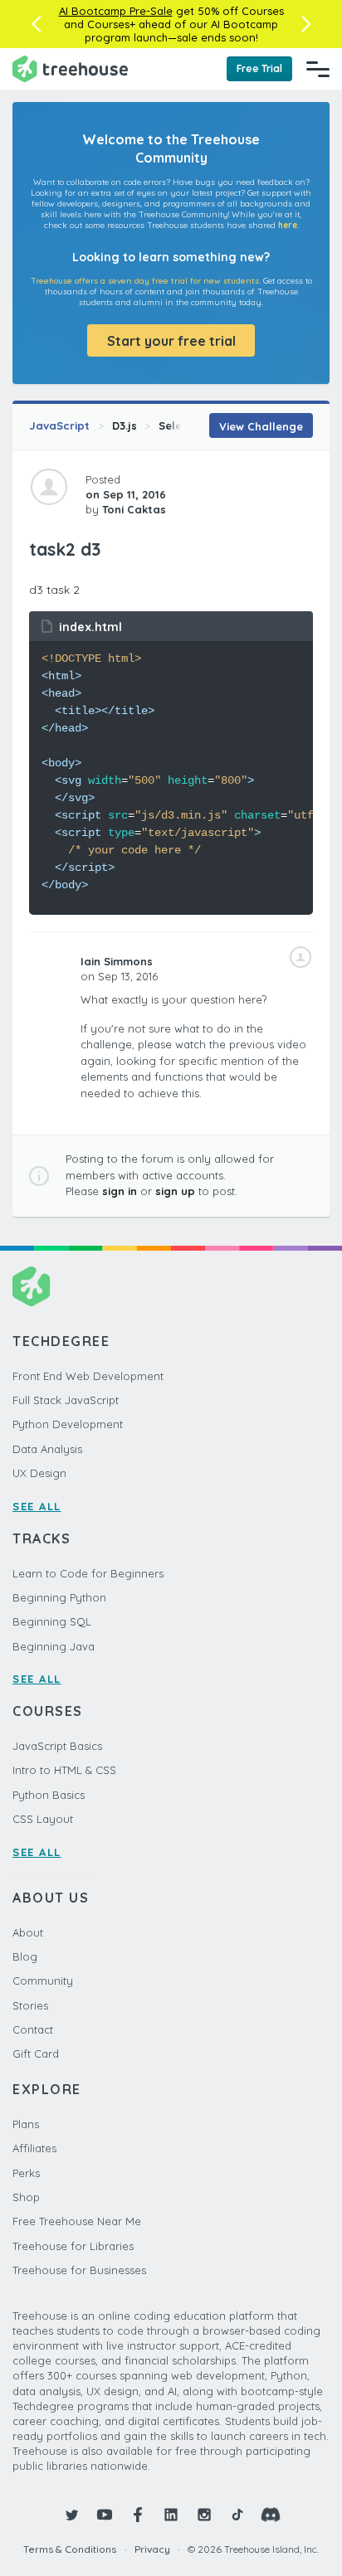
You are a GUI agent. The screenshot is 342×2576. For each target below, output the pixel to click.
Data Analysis (47, 1449)
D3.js (125, 425)
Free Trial (259, 68)
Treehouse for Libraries (73, 2246)
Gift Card (36, 2054)
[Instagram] (204, 2515)
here (288, 225)
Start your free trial (171, 341)
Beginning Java (54, 1646)
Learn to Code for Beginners (88, 1573)
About (28, 1932)
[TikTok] (237, 2515)
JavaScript (59, 425)
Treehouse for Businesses (79, 2270)
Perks (26, 2173)
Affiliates (34, 2148)
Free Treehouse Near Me (77, 2221)
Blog (25, 1956)
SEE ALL (37, 1506)
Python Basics (49, 1795)
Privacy (152, 2549)
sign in (120, 1191)
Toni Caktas (134, 509)
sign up (175, 1191)
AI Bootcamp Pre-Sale (116, 11)
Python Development (68, 1424)
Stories (30, 2005)
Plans (26, 2124)
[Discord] (271, 2515)
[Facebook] (138, 2515)
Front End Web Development (88, 1376)
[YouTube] (105, 2515)
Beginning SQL (52, 1621)
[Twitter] (71, 2515)
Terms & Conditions (70, 2549)
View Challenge (261, 426)
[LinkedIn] (171, 2515)
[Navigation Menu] (318, 69)
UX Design (39, 1473)
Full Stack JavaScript (66, 1400)
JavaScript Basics (57, 1746)
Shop (26, 2197)
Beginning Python (59, 1597)
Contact (33, 2029)
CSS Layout (43, 1819)
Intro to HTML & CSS (64, 1770)
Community (43, 1981)
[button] (36, 24)
